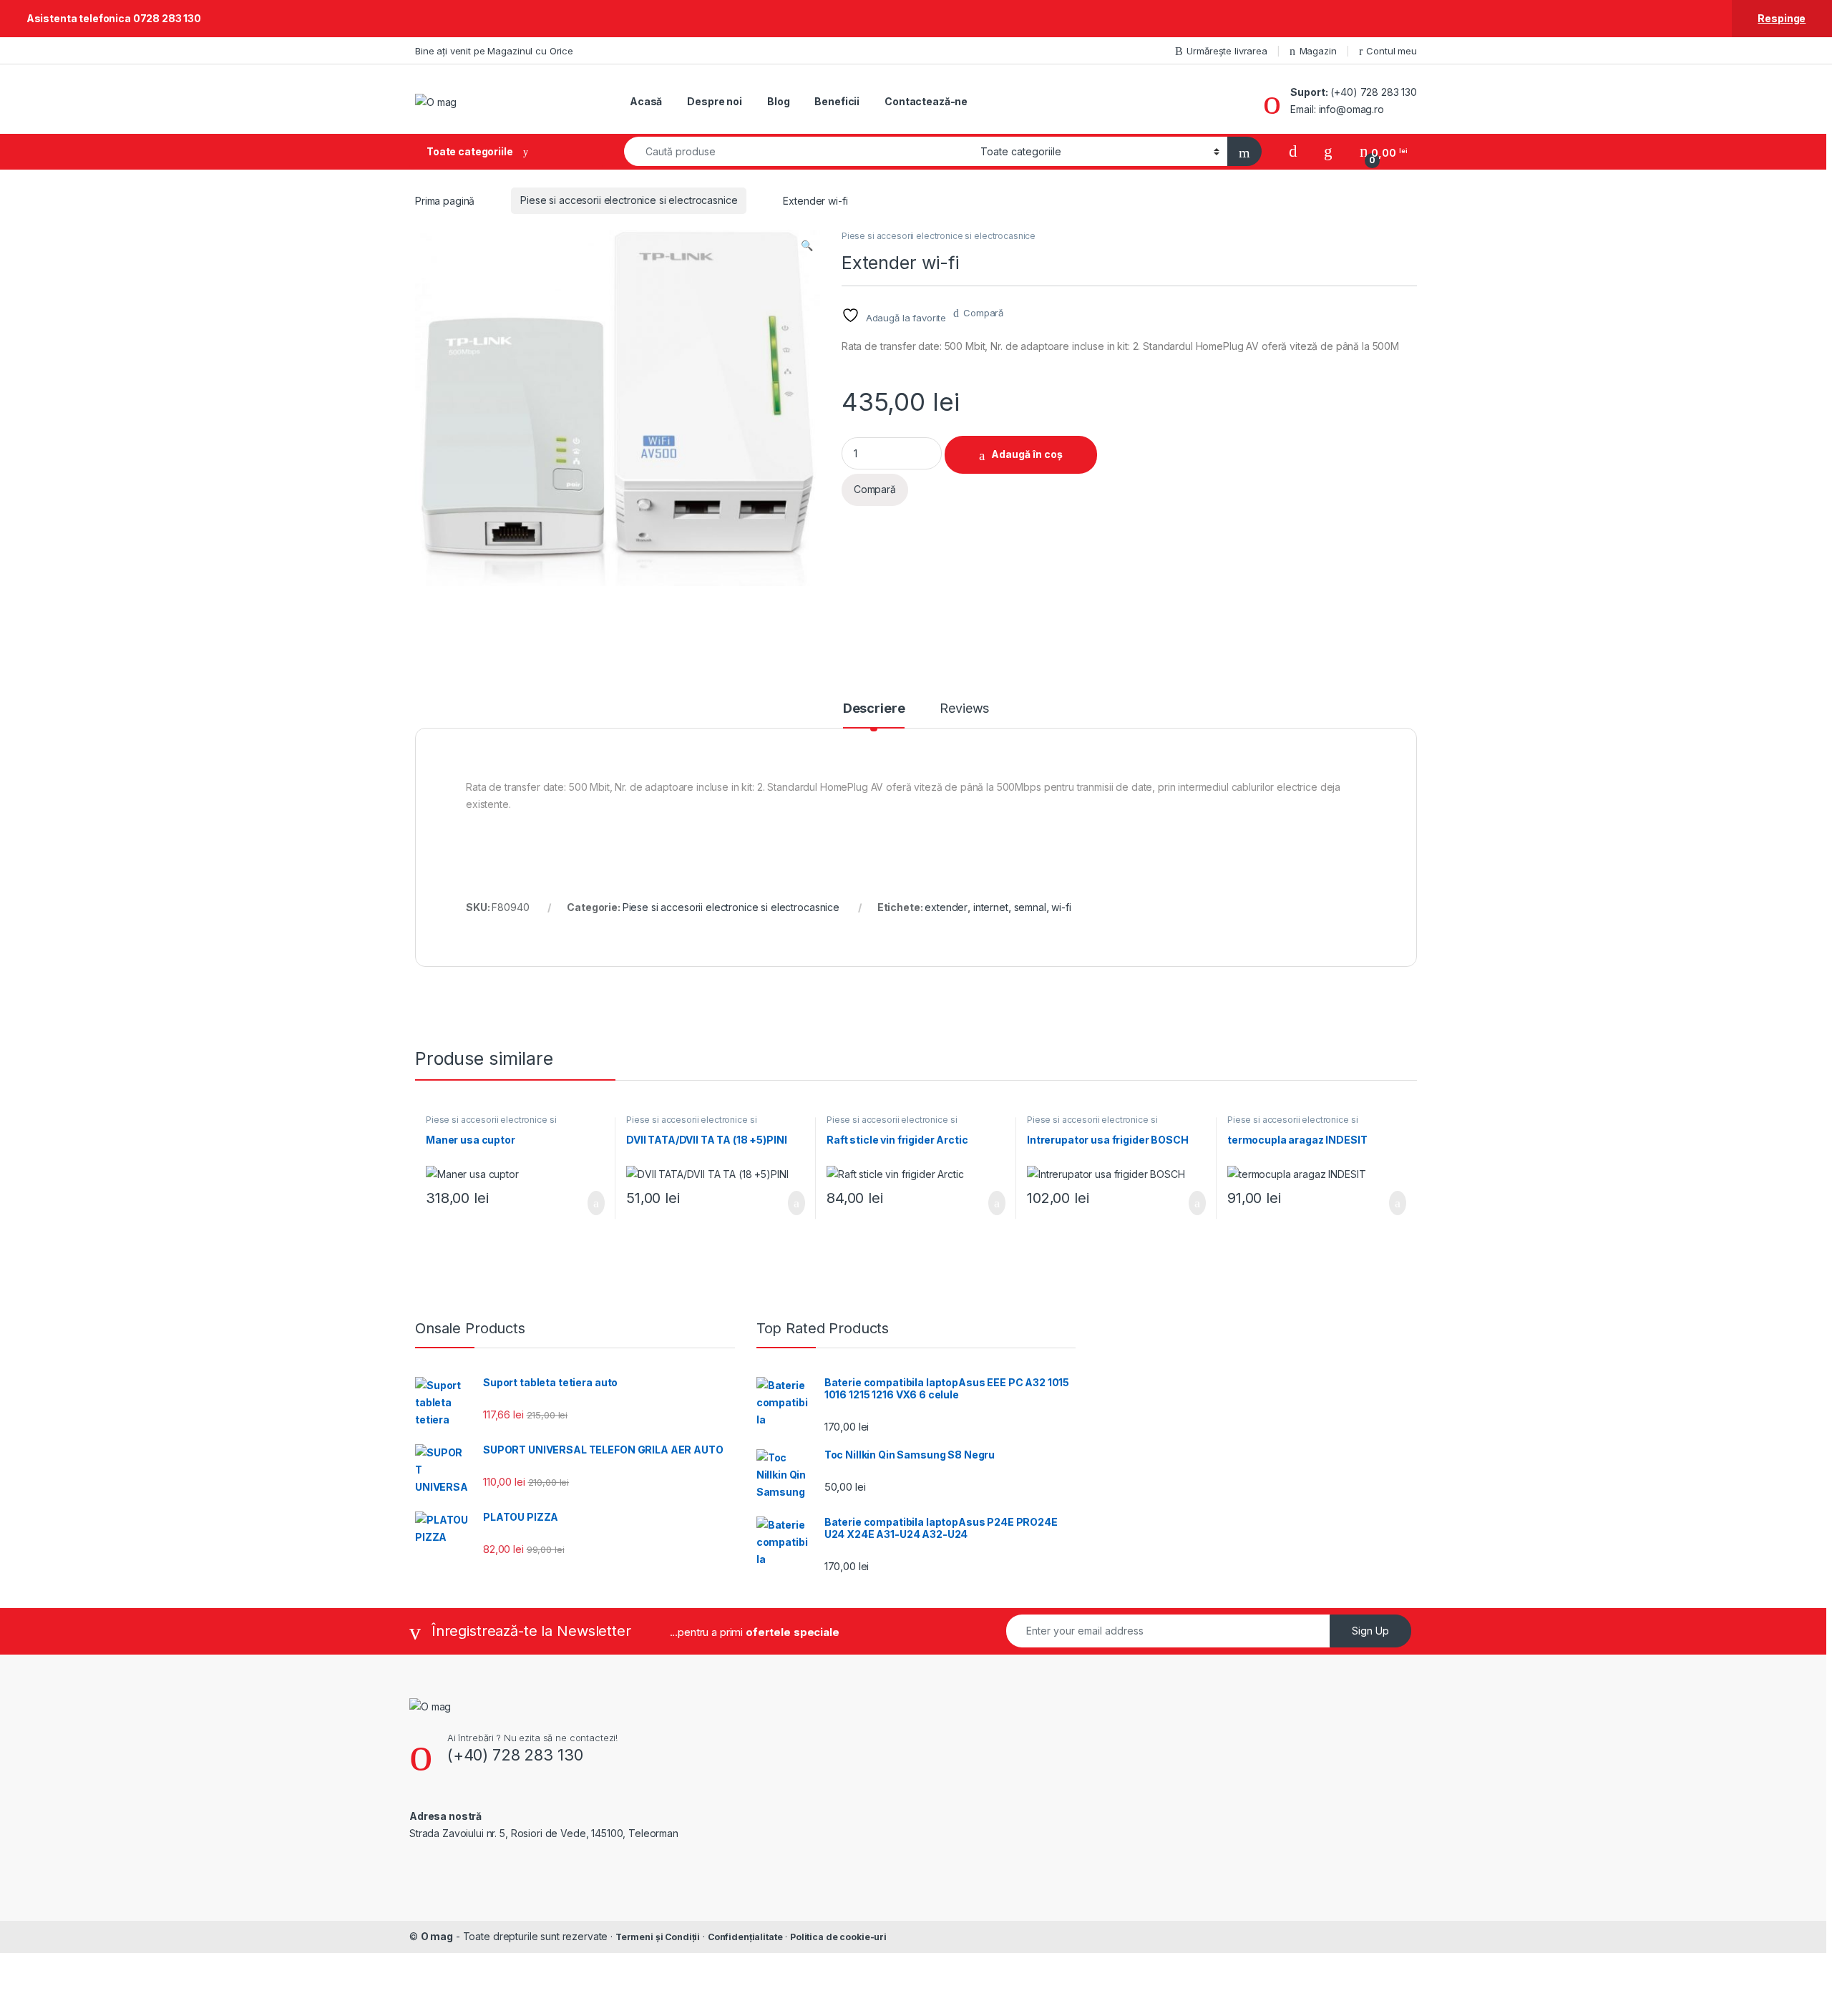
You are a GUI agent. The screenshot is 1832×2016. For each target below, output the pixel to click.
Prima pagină (445, 200)
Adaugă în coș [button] (587, 1203)
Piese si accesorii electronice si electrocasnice (629, 200)
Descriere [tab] (874, 709)
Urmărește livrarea (1227, 51)
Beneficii (837, 101)
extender (946, 907)
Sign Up (1370, 1631)
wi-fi (1061, 907)
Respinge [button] (1782, 18)
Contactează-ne (926, 101)
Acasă (646, 101)
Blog (778, 101)
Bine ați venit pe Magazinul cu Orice (494, 51)
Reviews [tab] (964, 709)
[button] (807, 245)
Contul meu (1392, 51)
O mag (437, 1936)
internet (991, 907)
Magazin (1318, 51)
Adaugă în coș (1027, 454)
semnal (1030, 907)
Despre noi (715, 101)
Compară (983, 313)
